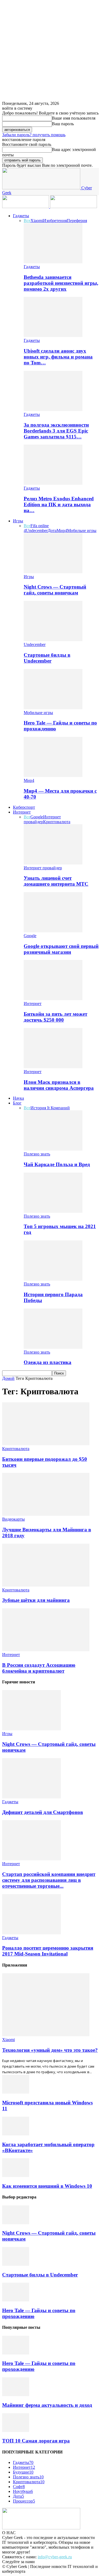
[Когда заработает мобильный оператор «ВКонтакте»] (16, 2134)
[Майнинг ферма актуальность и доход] (16, 2395)
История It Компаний (50, 1108)
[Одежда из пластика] (53, 1347)
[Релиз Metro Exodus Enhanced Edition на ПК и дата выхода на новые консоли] (53, 483)
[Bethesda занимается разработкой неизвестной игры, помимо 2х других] (53, 262)
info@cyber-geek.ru (55, 2557)
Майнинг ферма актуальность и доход (47, 2405)
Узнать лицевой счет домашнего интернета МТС (56, 881)
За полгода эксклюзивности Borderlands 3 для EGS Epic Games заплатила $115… (56, 431)
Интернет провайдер (42, 819)
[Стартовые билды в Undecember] (53, 640)
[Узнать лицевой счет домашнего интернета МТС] (53, 863)
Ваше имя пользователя (74, 118)
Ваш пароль (63, 124)
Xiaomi (37, 221)
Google (37, 817)
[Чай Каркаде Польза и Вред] (53, 1149)
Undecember (37, 531)
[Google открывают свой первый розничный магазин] (53, 931)
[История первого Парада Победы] (53, 1279)
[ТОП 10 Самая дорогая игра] (16, 2431)
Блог (17, 1103)
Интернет (22, 812)
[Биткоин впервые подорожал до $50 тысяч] (46, 1444)
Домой (8, 1378)
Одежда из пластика (48, 1362)
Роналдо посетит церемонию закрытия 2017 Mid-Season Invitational (48, 1951)
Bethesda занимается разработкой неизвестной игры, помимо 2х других (61, 283)
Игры (18, 521)
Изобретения (55, 221)
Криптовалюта (57, 822)
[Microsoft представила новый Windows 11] (16, 2092)
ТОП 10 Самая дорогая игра (36, 2441)
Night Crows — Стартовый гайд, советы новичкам (55, 590)
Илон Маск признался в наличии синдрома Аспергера (59, 1085)
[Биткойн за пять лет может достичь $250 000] (53, 999)
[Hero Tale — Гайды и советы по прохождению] (53, 708)
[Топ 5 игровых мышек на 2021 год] (53, 1211)
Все (27, 221)
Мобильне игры (82, 531)
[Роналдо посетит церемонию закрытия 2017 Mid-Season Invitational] (32, 1933)
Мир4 (62, 531)
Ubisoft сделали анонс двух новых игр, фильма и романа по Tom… (58, 357)
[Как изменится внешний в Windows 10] (16, 2176)
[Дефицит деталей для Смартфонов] (32, 1797)
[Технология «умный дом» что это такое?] (46, 2035)
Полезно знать (37, 1154)
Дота (52, 531)
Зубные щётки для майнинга (36, 1600)
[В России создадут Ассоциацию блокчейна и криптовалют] (46, 1650)
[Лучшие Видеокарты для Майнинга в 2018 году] (46, 1514)
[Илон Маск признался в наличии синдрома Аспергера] (53, 1067)
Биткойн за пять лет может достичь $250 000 (55, 1017)
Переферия (77, 221)
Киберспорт (24, 807)
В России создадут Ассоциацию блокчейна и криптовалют (39, 1668)
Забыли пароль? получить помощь (34, 135)
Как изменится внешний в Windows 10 (47, 2186)
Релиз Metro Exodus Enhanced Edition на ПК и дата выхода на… (59, 505)
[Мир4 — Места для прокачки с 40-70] (53, 776)
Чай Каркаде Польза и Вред (57, 1164)
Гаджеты (21, 216)
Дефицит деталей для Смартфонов (43, 1812)
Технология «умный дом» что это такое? (50, 2050)
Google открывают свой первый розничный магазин (61, 949)
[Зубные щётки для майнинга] (46, 1585)
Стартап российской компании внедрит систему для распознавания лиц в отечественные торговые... (49, 1880)
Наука (18, 1098)
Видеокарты (13, 1519)
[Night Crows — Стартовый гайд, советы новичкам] (53, 572)
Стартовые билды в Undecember (47, 658)
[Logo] (26, 207)
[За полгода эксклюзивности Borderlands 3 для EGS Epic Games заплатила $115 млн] (53, 410)
